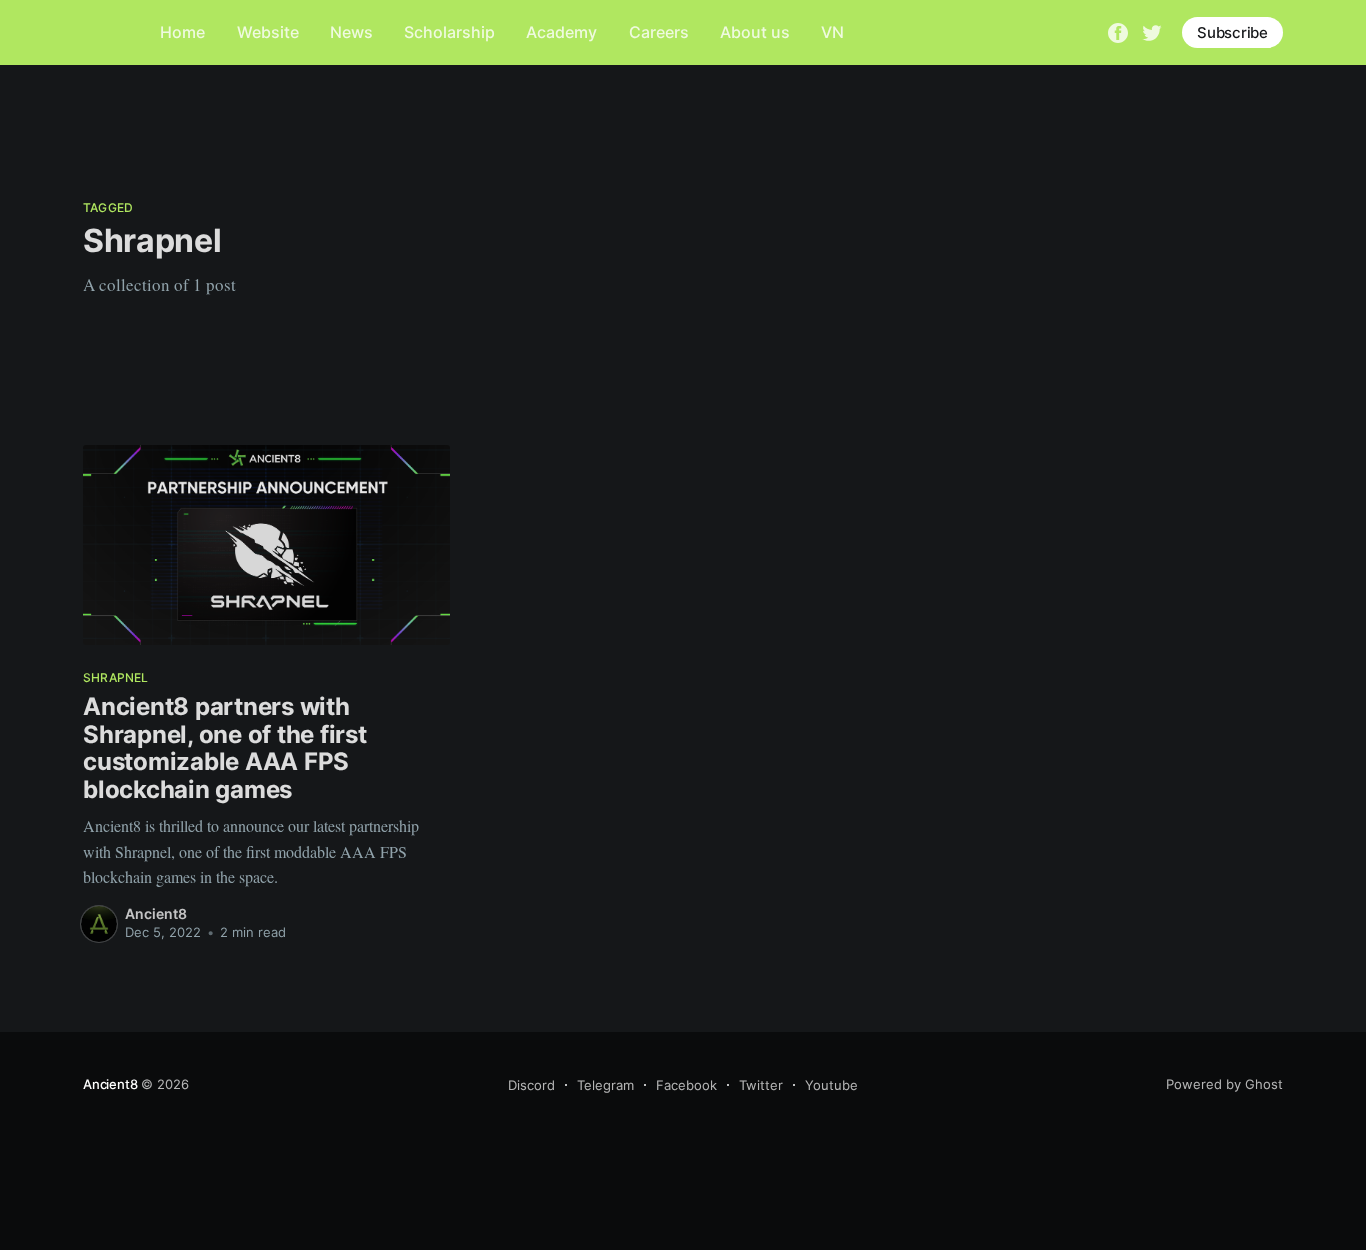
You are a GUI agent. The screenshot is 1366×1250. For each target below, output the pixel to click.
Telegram (605, 1085)
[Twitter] (1152, 31)
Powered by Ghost (1224, 1084)
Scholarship (449, 32)
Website (268, 32)
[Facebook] (1118, 31)
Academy (561, 32)
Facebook (686, 1085)
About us (755, 32)
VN (832, 32)
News (351, 32)
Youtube (831, 1085)
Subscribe (1232, 32)
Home (182, 32)
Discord (531, 1085)
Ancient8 (156, 913)
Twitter (761, 1085)
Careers (659, 32)
